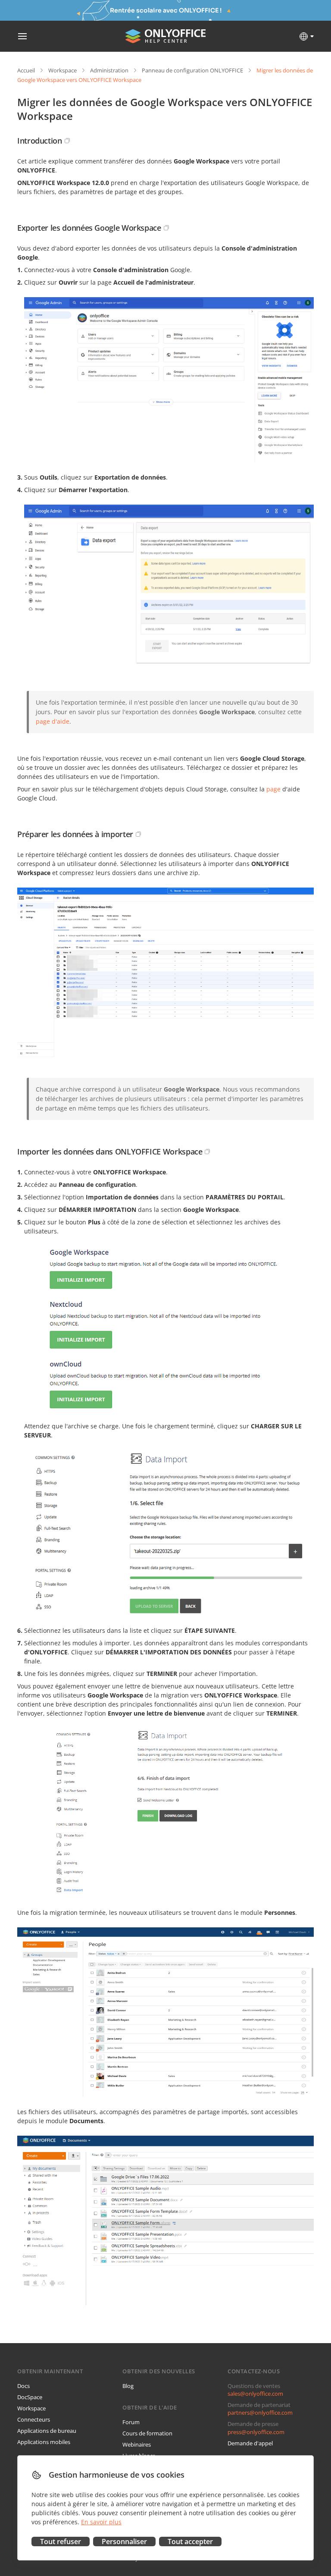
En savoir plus (101, 2522)
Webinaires (137, 2444)
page (273, 789)
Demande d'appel (250, 2443)
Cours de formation (147, 2433)
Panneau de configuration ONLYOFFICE (192, 70)
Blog (128, 2386)
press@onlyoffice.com (256, 2432)
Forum (131, 2422)
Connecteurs (34, 2419)
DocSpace (30, 2397)
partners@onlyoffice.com (260, 2413)
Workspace (62, 70)
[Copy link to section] (67, 141)
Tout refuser (61, 2541)
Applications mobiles (44, 2442)
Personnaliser (124, 2541)
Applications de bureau (47, 2431)
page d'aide (53, 721)
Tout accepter (190, 2541)
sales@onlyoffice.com (255, 2394)
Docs (23, 2386)
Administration (109, 70)
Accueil (26, 70)
